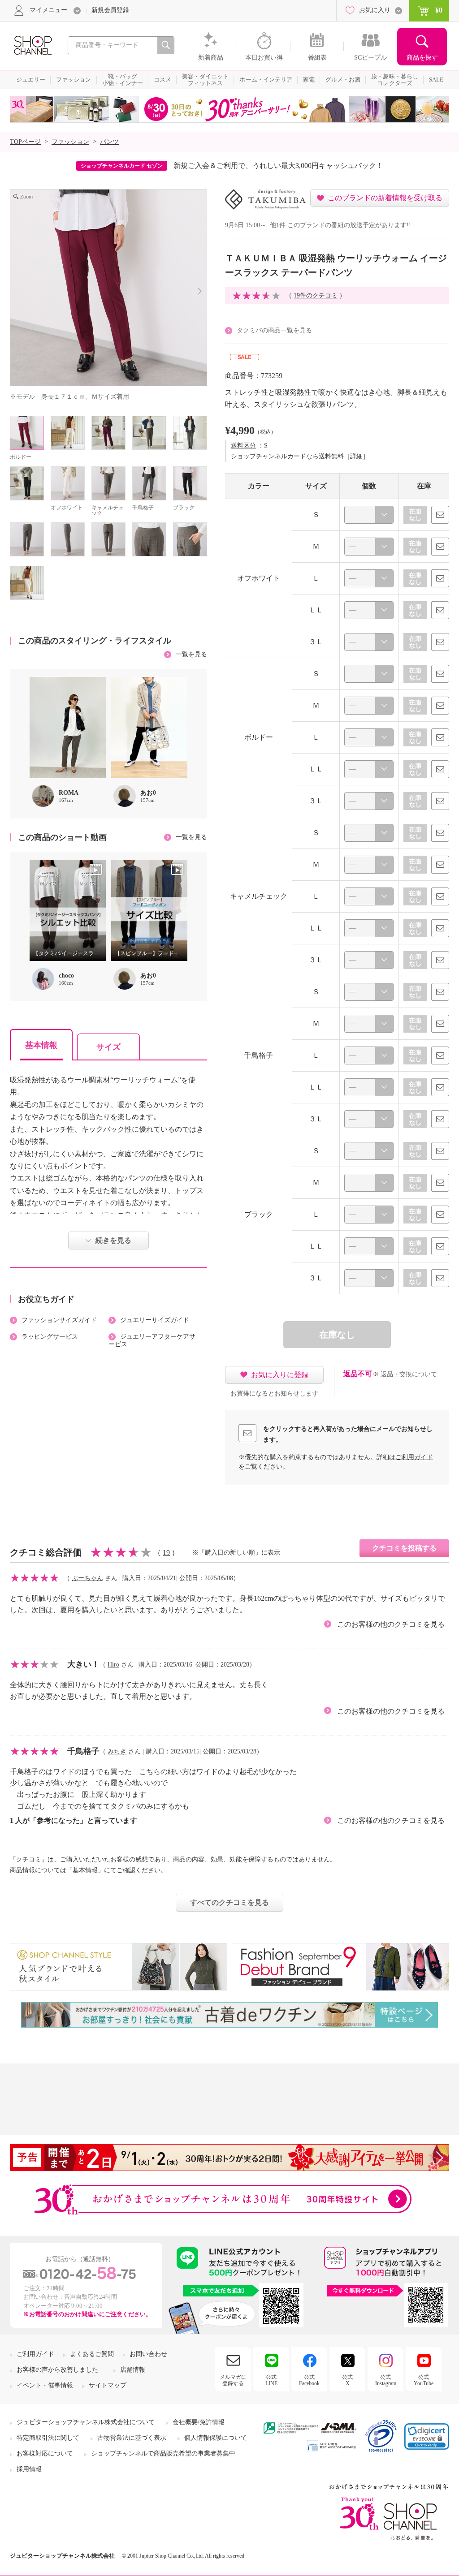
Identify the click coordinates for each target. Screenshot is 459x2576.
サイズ (108, 1047)
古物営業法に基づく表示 (132, 2438)
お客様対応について (45, 2453)
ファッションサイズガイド (59, 1320)
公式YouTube (424, 2380)
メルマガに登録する (233, 2380)
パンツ (109, 142)
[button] (427, 2436)
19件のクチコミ (316, 295)
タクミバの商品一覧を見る (274, 330)
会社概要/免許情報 (199, 2422)
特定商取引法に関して (48, 2438)
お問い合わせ (148, 2354)
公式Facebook (309, 2380)
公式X (347, 2380)
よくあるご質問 (92, 2354)
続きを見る (113, 1240)
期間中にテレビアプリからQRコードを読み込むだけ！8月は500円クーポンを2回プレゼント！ (280, 166)
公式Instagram (386, 2380)
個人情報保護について (216, 2438)
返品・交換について (409, 1374)
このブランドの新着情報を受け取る (385, 198)
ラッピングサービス (50, 1337)
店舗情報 (133, 2370)
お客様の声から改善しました (57, 2370)
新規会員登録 (110, 10)
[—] (369, 515)
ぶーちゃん (87, 1578)
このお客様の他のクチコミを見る (391, 1624)
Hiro (113, 1665)
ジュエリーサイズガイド (155, 1320)
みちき (117, 1751)
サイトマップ (108, 2385)
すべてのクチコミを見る (229, 1902)
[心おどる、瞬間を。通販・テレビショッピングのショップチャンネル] (32, 45)
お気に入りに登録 (280, 1375)
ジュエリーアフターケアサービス (152, 1340)
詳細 (356, 456)
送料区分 (243, 446)
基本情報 (41, 1045)
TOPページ (25, 142)
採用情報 (29, 2469)
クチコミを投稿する (404, 1548)
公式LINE (271, 2380)
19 (166, 1553)
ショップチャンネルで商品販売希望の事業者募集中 (163, 2453)
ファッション (70, 142)
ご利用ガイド (414, 1457)
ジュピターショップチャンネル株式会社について (86, 2422)
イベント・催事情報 (45, 2385)
